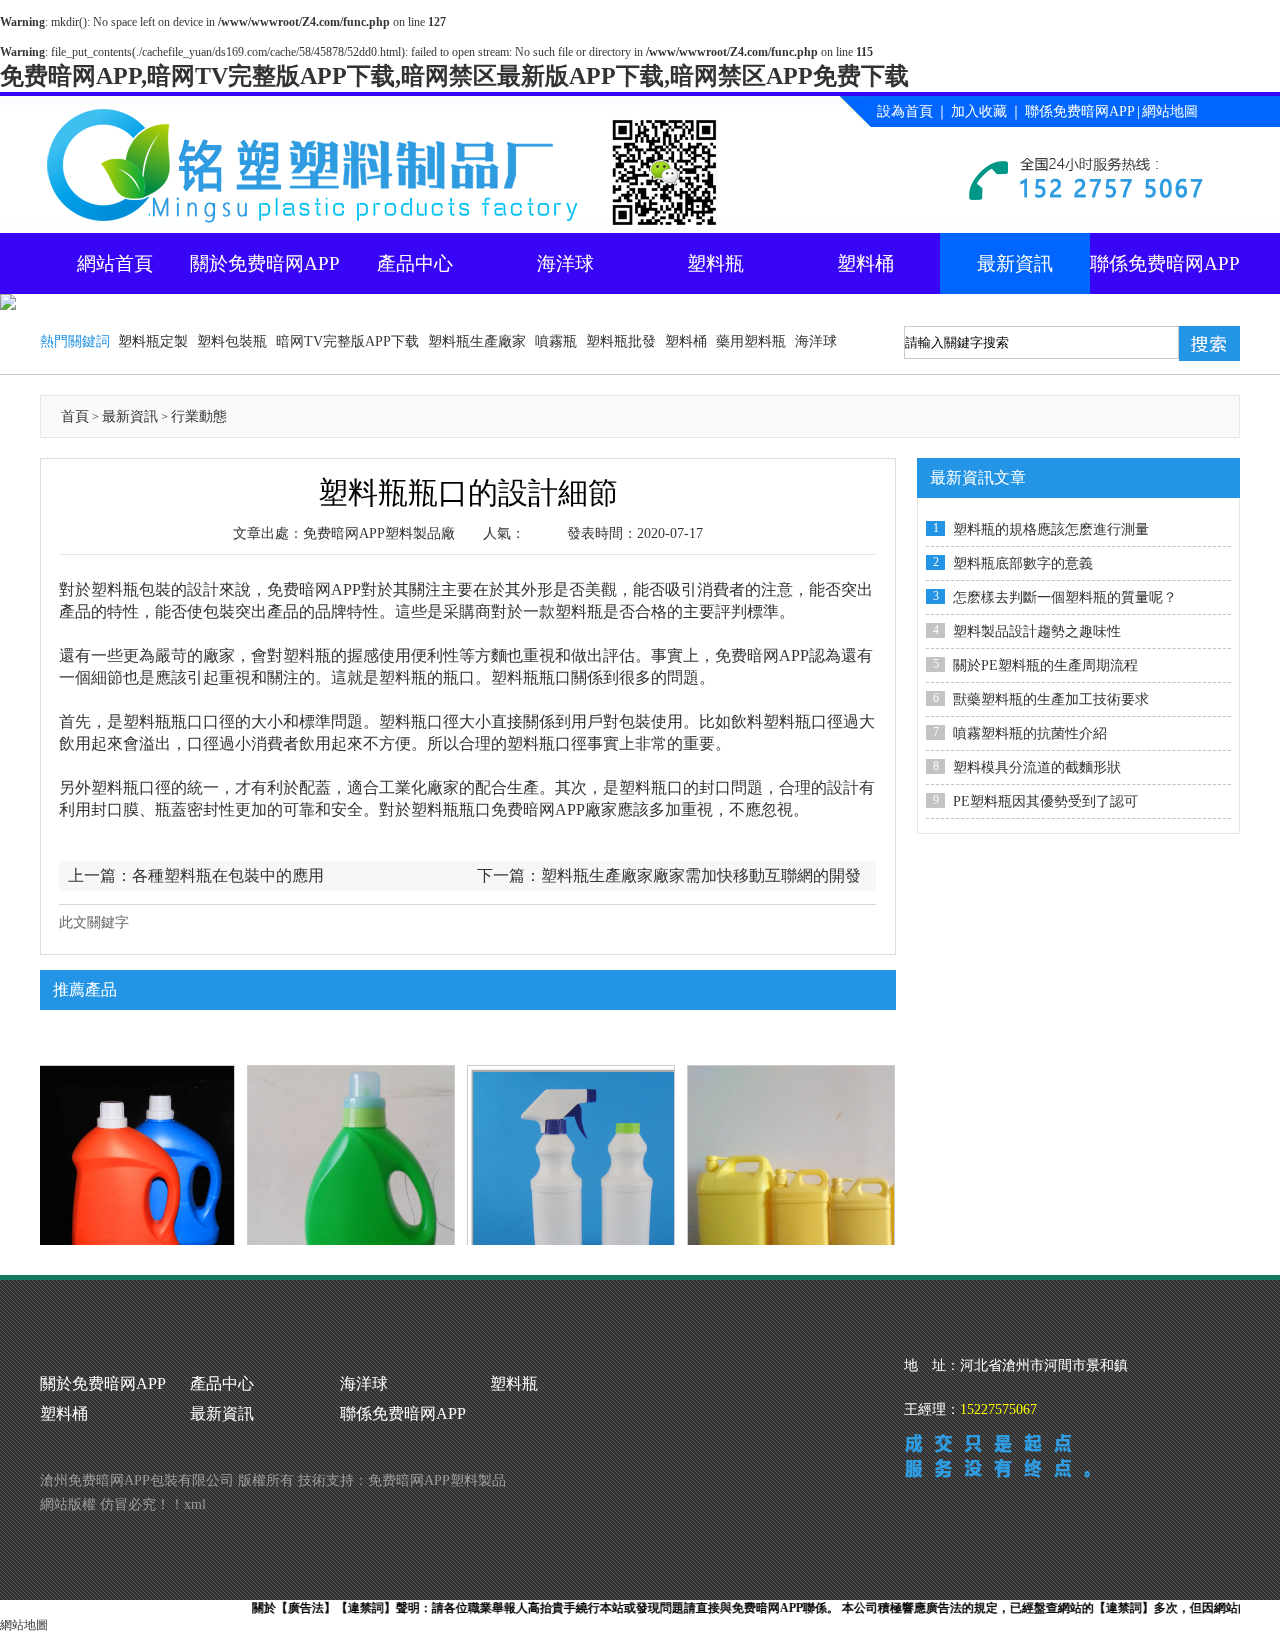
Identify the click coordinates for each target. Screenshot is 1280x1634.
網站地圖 (1170, 111)
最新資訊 (1015, 263)
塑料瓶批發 (621, 341)
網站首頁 (115, 263)
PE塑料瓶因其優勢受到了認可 (1045, 801)
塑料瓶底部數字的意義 (1023, 563)
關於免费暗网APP (265, 263)
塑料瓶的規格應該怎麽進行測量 (1051, 529)
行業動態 (199, 416)
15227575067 (998, 1409)
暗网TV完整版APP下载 (347, 341)
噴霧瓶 (556, 341)
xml (195, 1504)
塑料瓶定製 (153, 341)
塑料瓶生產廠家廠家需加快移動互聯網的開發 (701, 875)
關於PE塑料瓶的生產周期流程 (1045, 665)
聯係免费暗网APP (1080, 111)
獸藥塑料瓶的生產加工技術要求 (1051, 699)
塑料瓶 (715, 263)
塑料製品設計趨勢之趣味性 (1037, 631)
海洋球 (565, 263)
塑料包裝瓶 (232, 341)
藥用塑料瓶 (751, 341)
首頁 (75, 416)
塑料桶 (865, 263)
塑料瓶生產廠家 (477, 341)
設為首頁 (905, 111)
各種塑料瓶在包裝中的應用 (228, 875)
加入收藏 (979, 111)
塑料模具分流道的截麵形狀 (1037, 767)
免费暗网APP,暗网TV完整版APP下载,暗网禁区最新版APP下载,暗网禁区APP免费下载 (454, 76)
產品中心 (415, 263)
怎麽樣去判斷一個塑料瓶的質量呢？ (1065, 597)
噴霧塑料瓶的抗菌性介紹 (1030, 733)
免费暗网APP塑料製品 (437, 1480)
